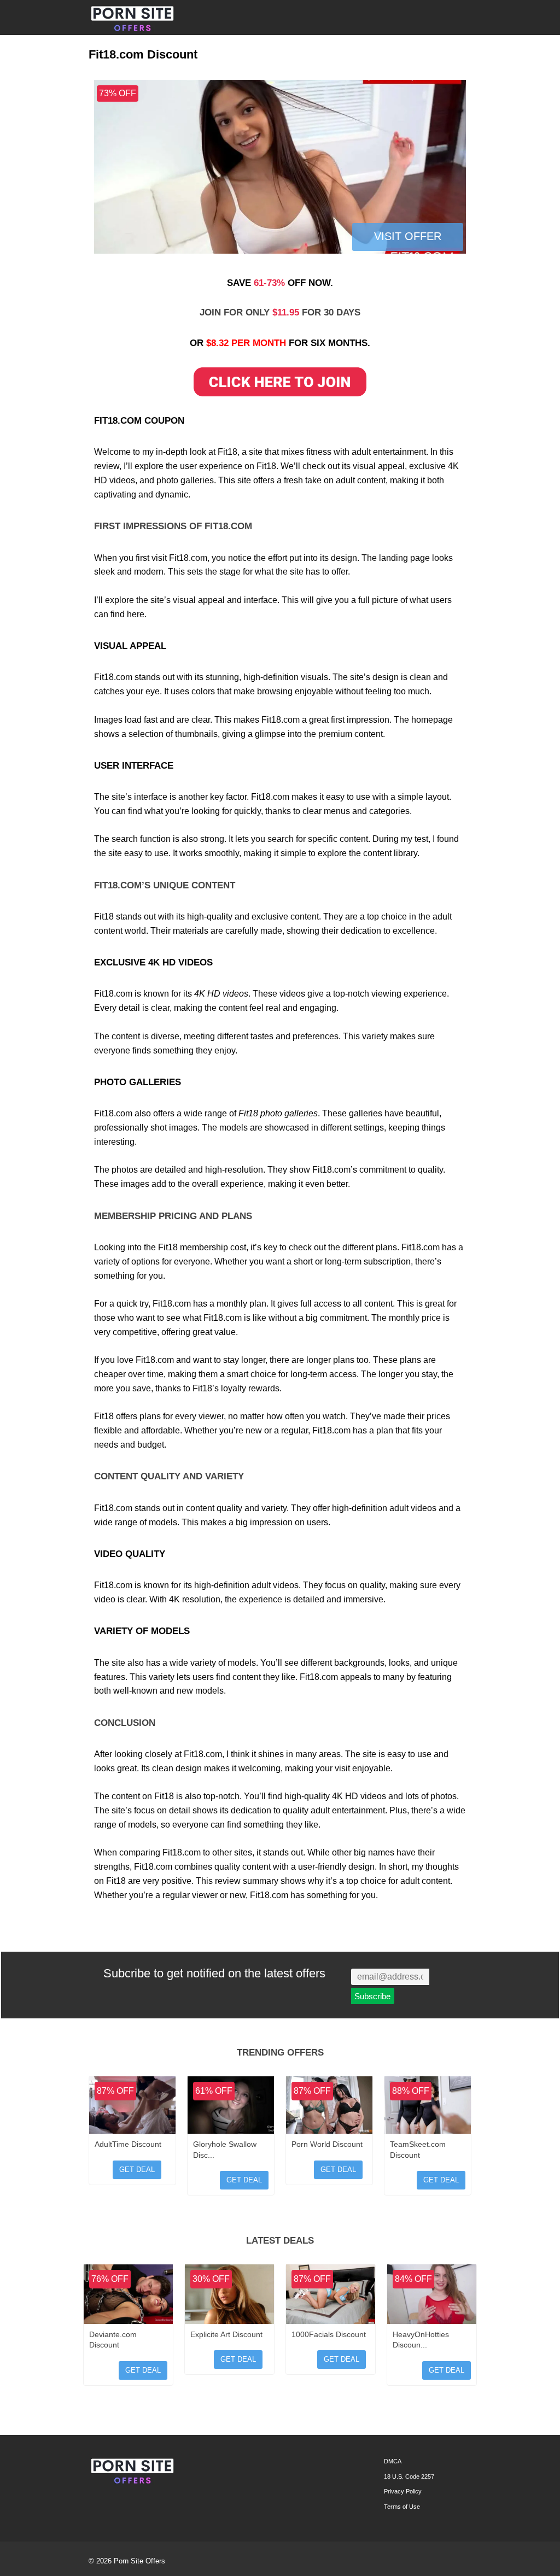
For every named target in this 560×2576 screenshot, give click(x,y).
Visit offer (408, 236)
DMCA (393, 2461)
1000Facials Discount (329, 2334)
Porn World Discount (327, 2144)
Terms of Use (402, 2507)
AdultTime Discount (128, 2144)
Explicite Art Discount (226, 2334)
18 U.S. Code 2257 (409, 2477)
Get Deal (137, 2170)
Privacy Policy (403, 2491)
